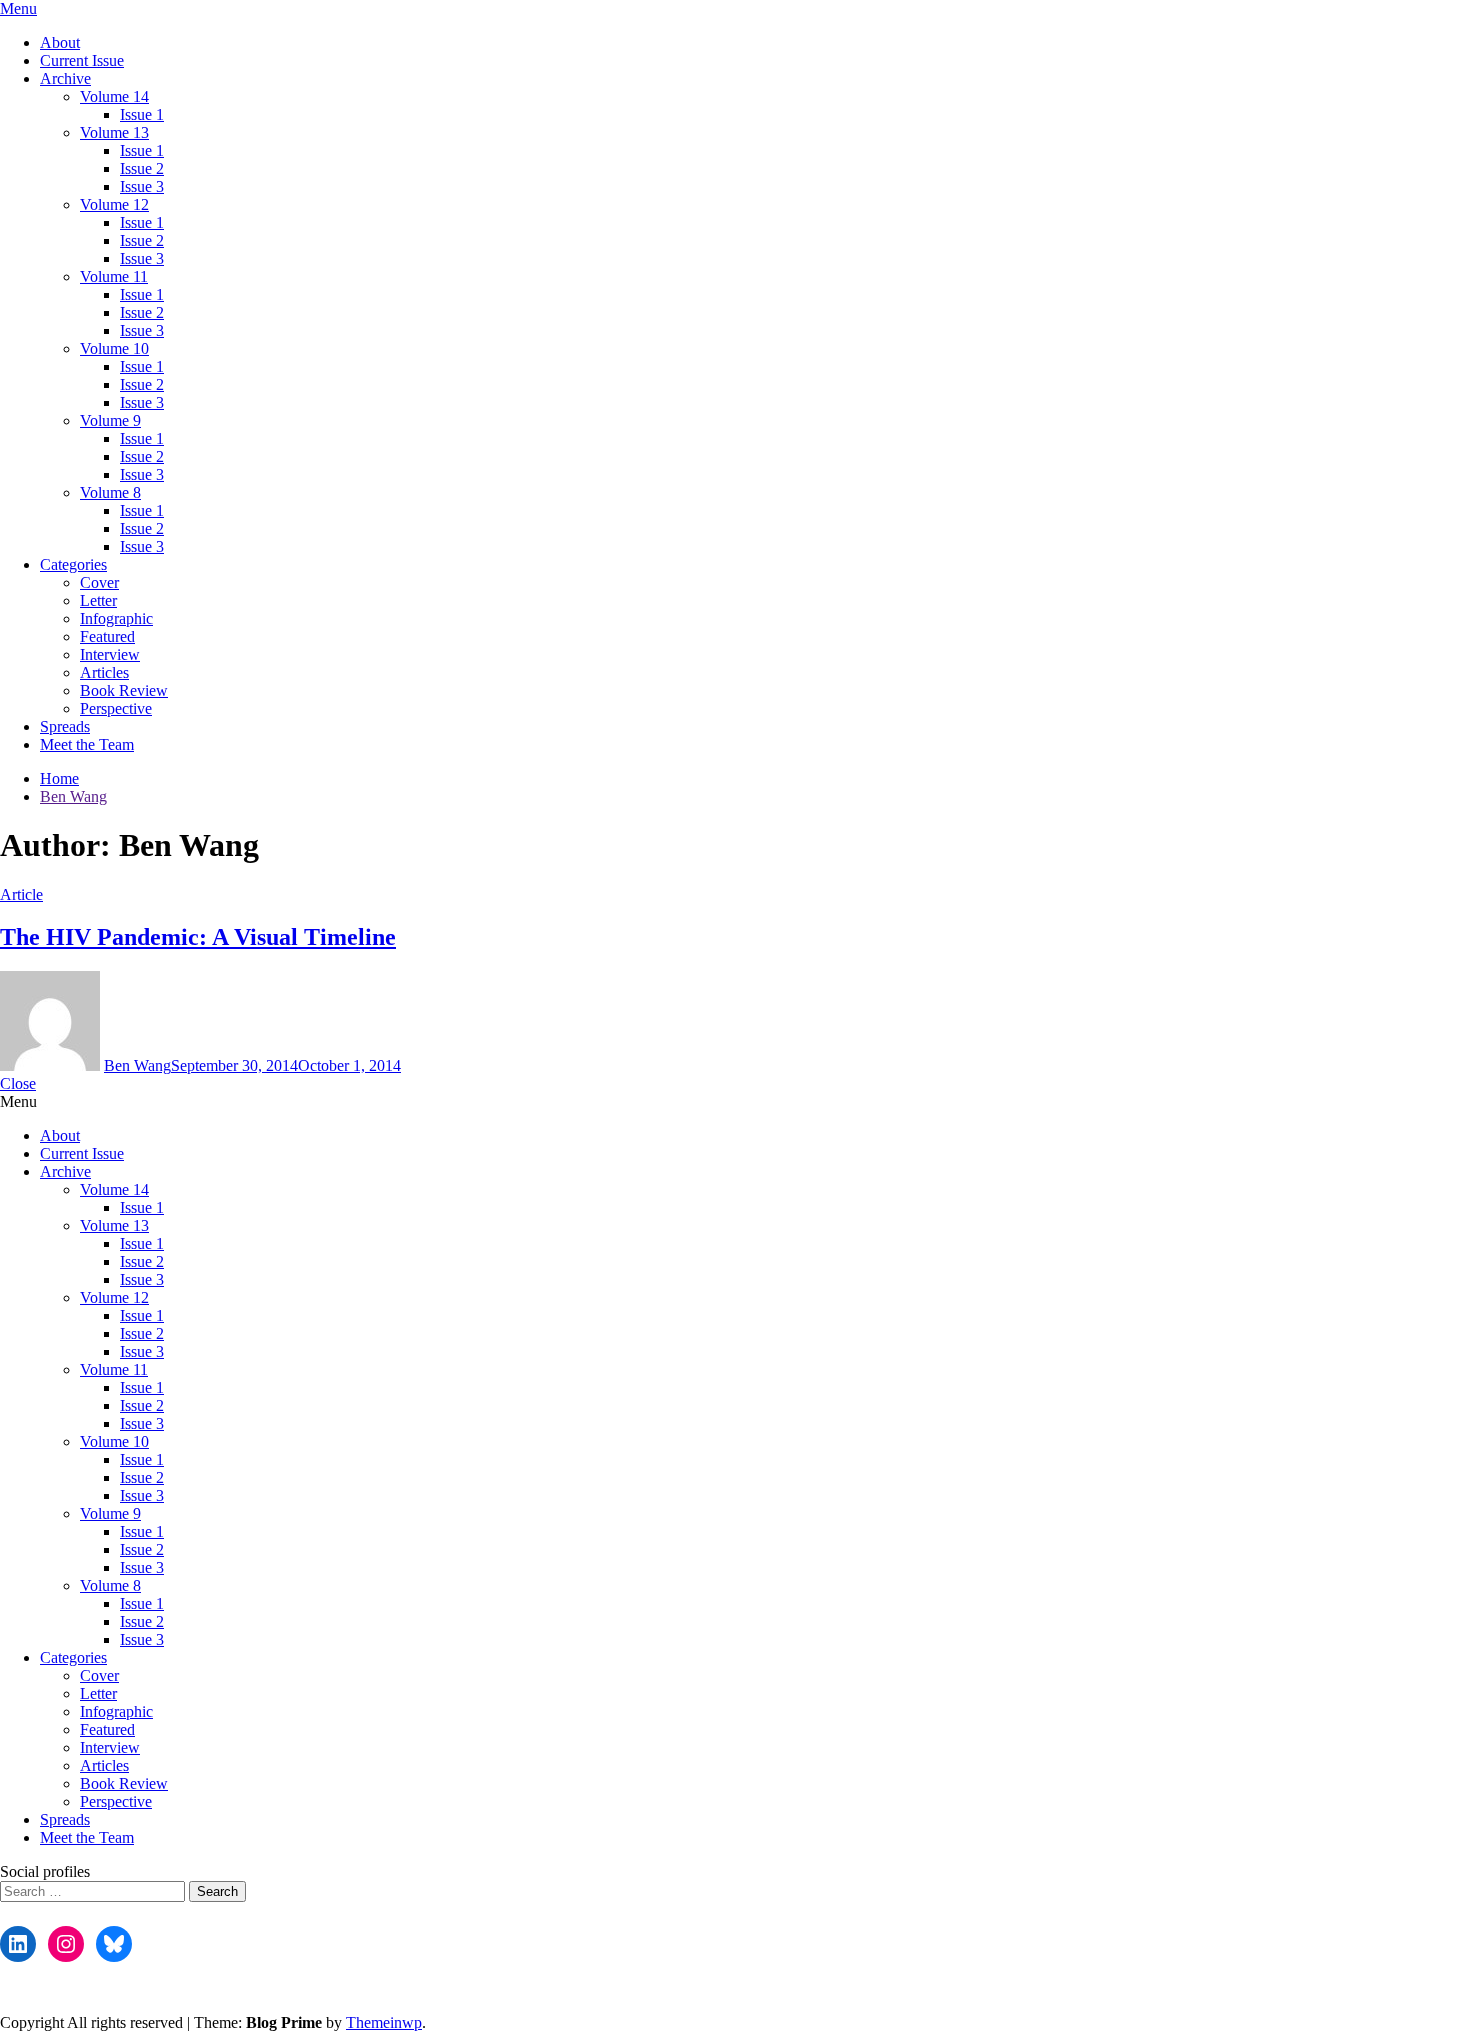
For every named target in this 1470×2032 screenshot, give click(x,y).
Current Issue (82, 60)
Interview (110, 654)
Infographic (116, 618)
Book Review (124, 690)
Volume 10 (114, 348)
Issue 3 (142, 186)
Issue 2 (142, 168)
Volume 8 (110, 492)
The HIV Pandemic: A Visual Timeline (198, 937)
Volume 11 (114, 276)
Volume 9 (110, 420)
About (60, 42)
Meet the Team (87, 744)
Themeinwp (384, 2022)
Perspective (116, 708)
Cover (99, 582)
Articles (104, 672)
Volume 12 (114, 204)
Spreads (65, 726)
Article (21, 894)
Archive (65, 78)
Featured (107, 636)
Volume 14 (114, 96)
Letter (98, 600)
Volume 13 (114, 132)
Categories (73, 564)
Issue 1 (142, 114)
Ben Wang (137, 1065)
